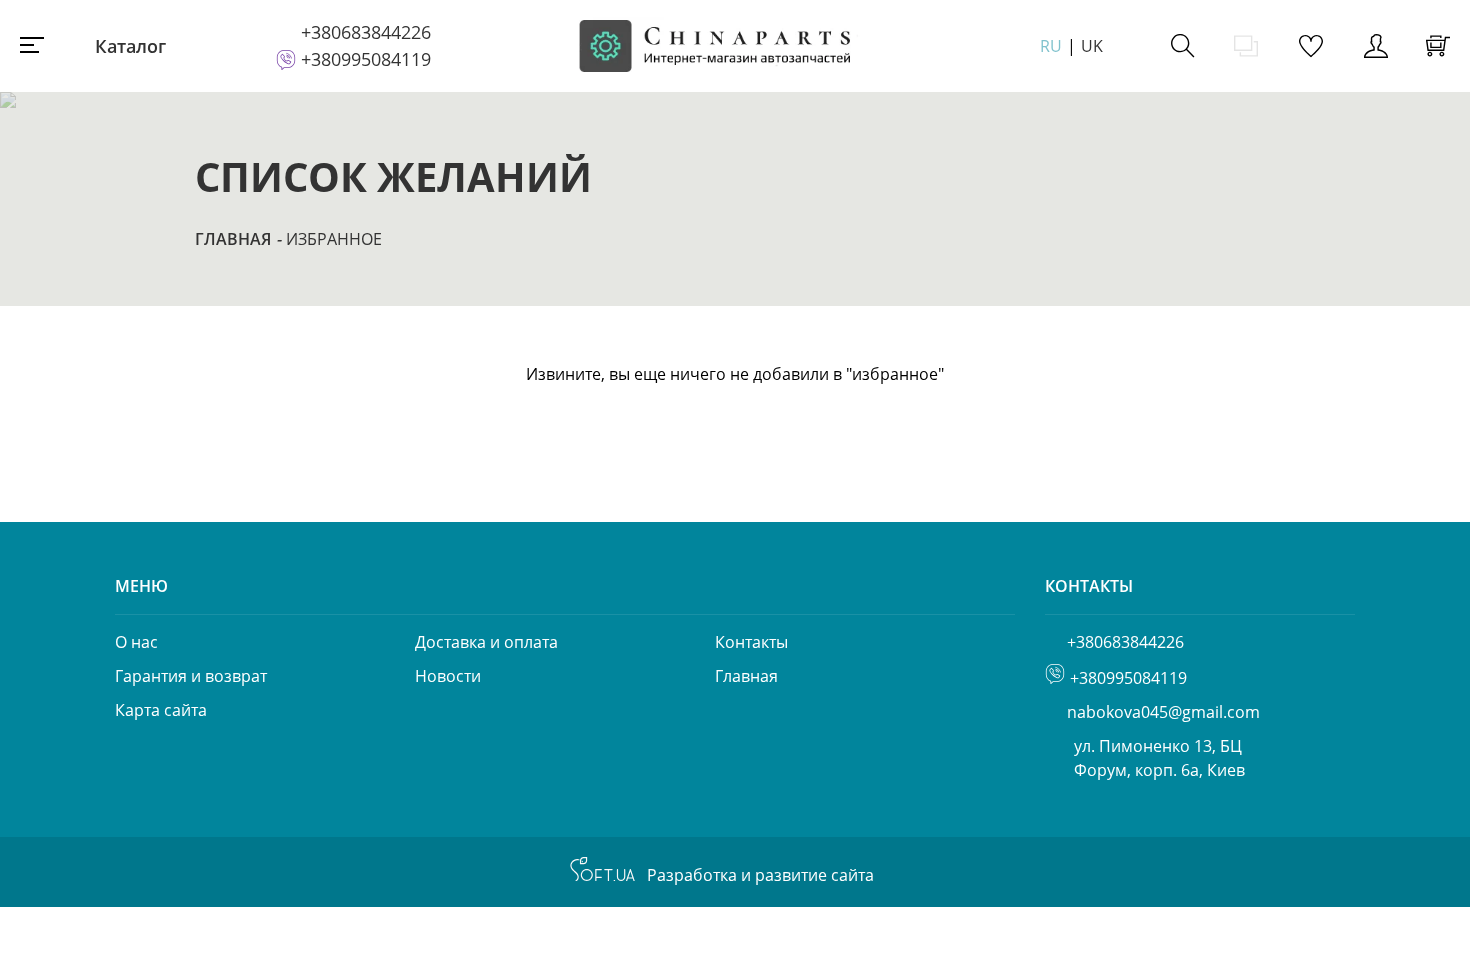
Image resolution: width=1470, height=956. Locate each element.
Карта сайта (161, 710)
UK (1092, 46)
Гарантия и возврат (191, 676)
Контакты (751, 642)
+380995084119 (366, 59)
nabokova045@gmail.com (1163, 712)
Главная (233, 239)
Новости (448, 676)
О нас (136, 642)
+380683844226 (366, 32)
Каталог (130, 46)
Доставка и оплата (486, 642)
